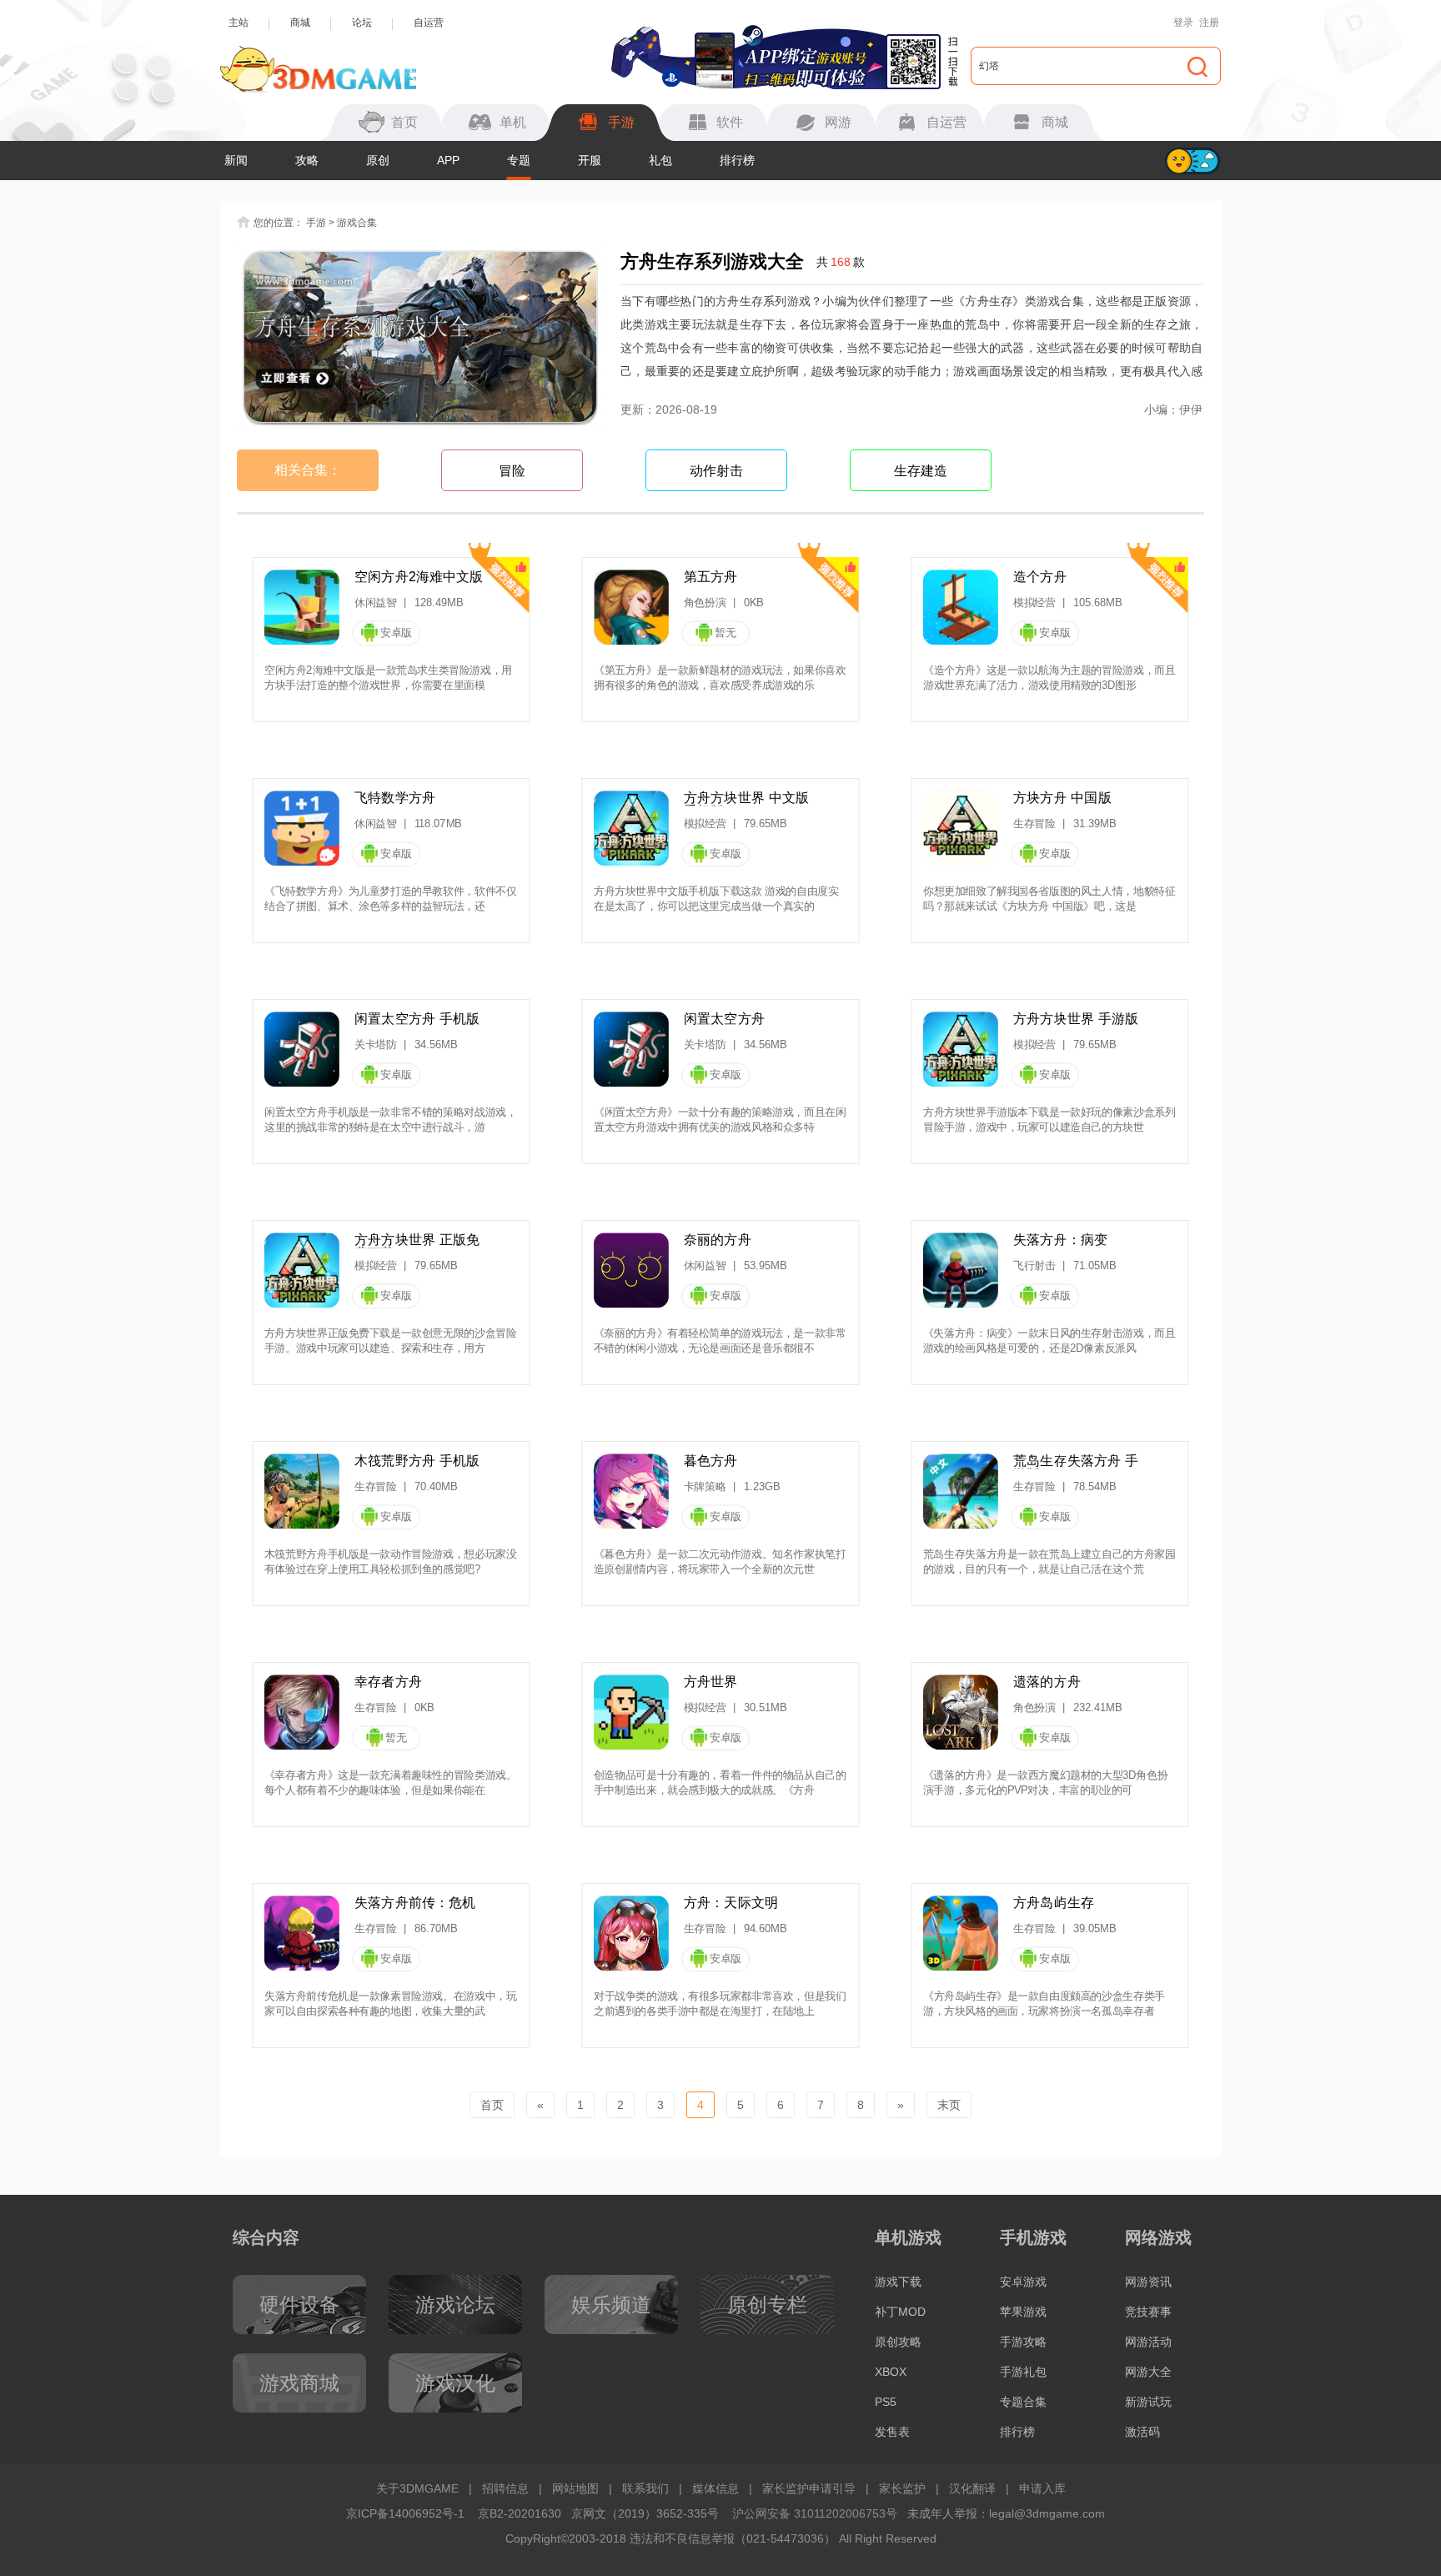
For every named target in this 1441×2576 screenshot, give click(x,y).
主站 (238, 23)
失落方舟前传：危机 (415, 1903)
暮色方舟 (711, 1461)
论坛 (362, 23)
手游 (316, 223)
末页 (949, 2105)
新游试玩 (1148, 2402)
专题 (519, 160)
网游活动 (1148, 2342)
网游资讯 (1148, 2282)
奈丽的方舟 (718, 1240)
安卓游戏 (1023, 2282)
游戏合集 (357, 223)
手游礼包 (1023, 2372)
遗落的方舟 (1047, 1682)
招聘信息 (505, 2488)
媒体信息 (715, 2488)
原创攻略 (898, 2342)
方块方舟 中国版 (1062, 798)
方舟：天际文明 (731, 1903)
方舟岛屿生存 (1054, 1903)
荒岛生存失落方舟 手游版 (1076, 1461)
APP (448, 160)
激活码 (1142, 2432)
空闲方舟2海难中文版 (419, 577)
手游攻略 (1023, 2342)
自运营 (429, 23)
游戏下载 (898, 2282)
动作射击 (716, 471)
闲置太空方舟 (724, 1019)
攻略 (307, 160)
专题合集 (1023, 2402)
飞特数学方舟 (395, 798)
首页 (492, 2105)
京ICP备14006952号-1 (405, 2513)
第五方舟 (711, 577)
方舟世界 (711, 1682)
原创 (378, 160)
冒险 (512, 471)
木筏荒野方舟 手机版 (417, 1461)
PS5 (886, 2402)
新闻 (236, 160)
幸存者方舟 (388, 1682)
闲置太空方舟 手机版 (417, 1019)
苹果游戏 (1023, 2312)
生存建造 (921, 471)
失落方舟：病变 (1060, 1240)
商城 (300, 23)
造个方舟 (1040, 577)
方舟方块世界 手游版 (1076, 1019)
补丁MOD (900, 2312)
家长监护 (902, 2488)
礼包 (660, 160)
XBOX (891, 2372)
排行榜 (737, 160)
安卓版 (396, 633)
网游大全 (1148, 2372)
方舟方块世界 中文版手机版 (746, 798)
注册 (1209, 23)
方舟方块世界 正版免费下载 (417, 1240)
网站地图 (575, 2488)
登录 (1183, 23)
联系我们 (645, 2488)
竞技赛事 (1148, 2312)
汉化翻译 (972, 2488)
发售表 (892, 2432)
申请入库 (1042, 2488)
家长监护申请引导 (809, 2488)
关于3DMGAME (417, 2488)
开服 (590, 160)
